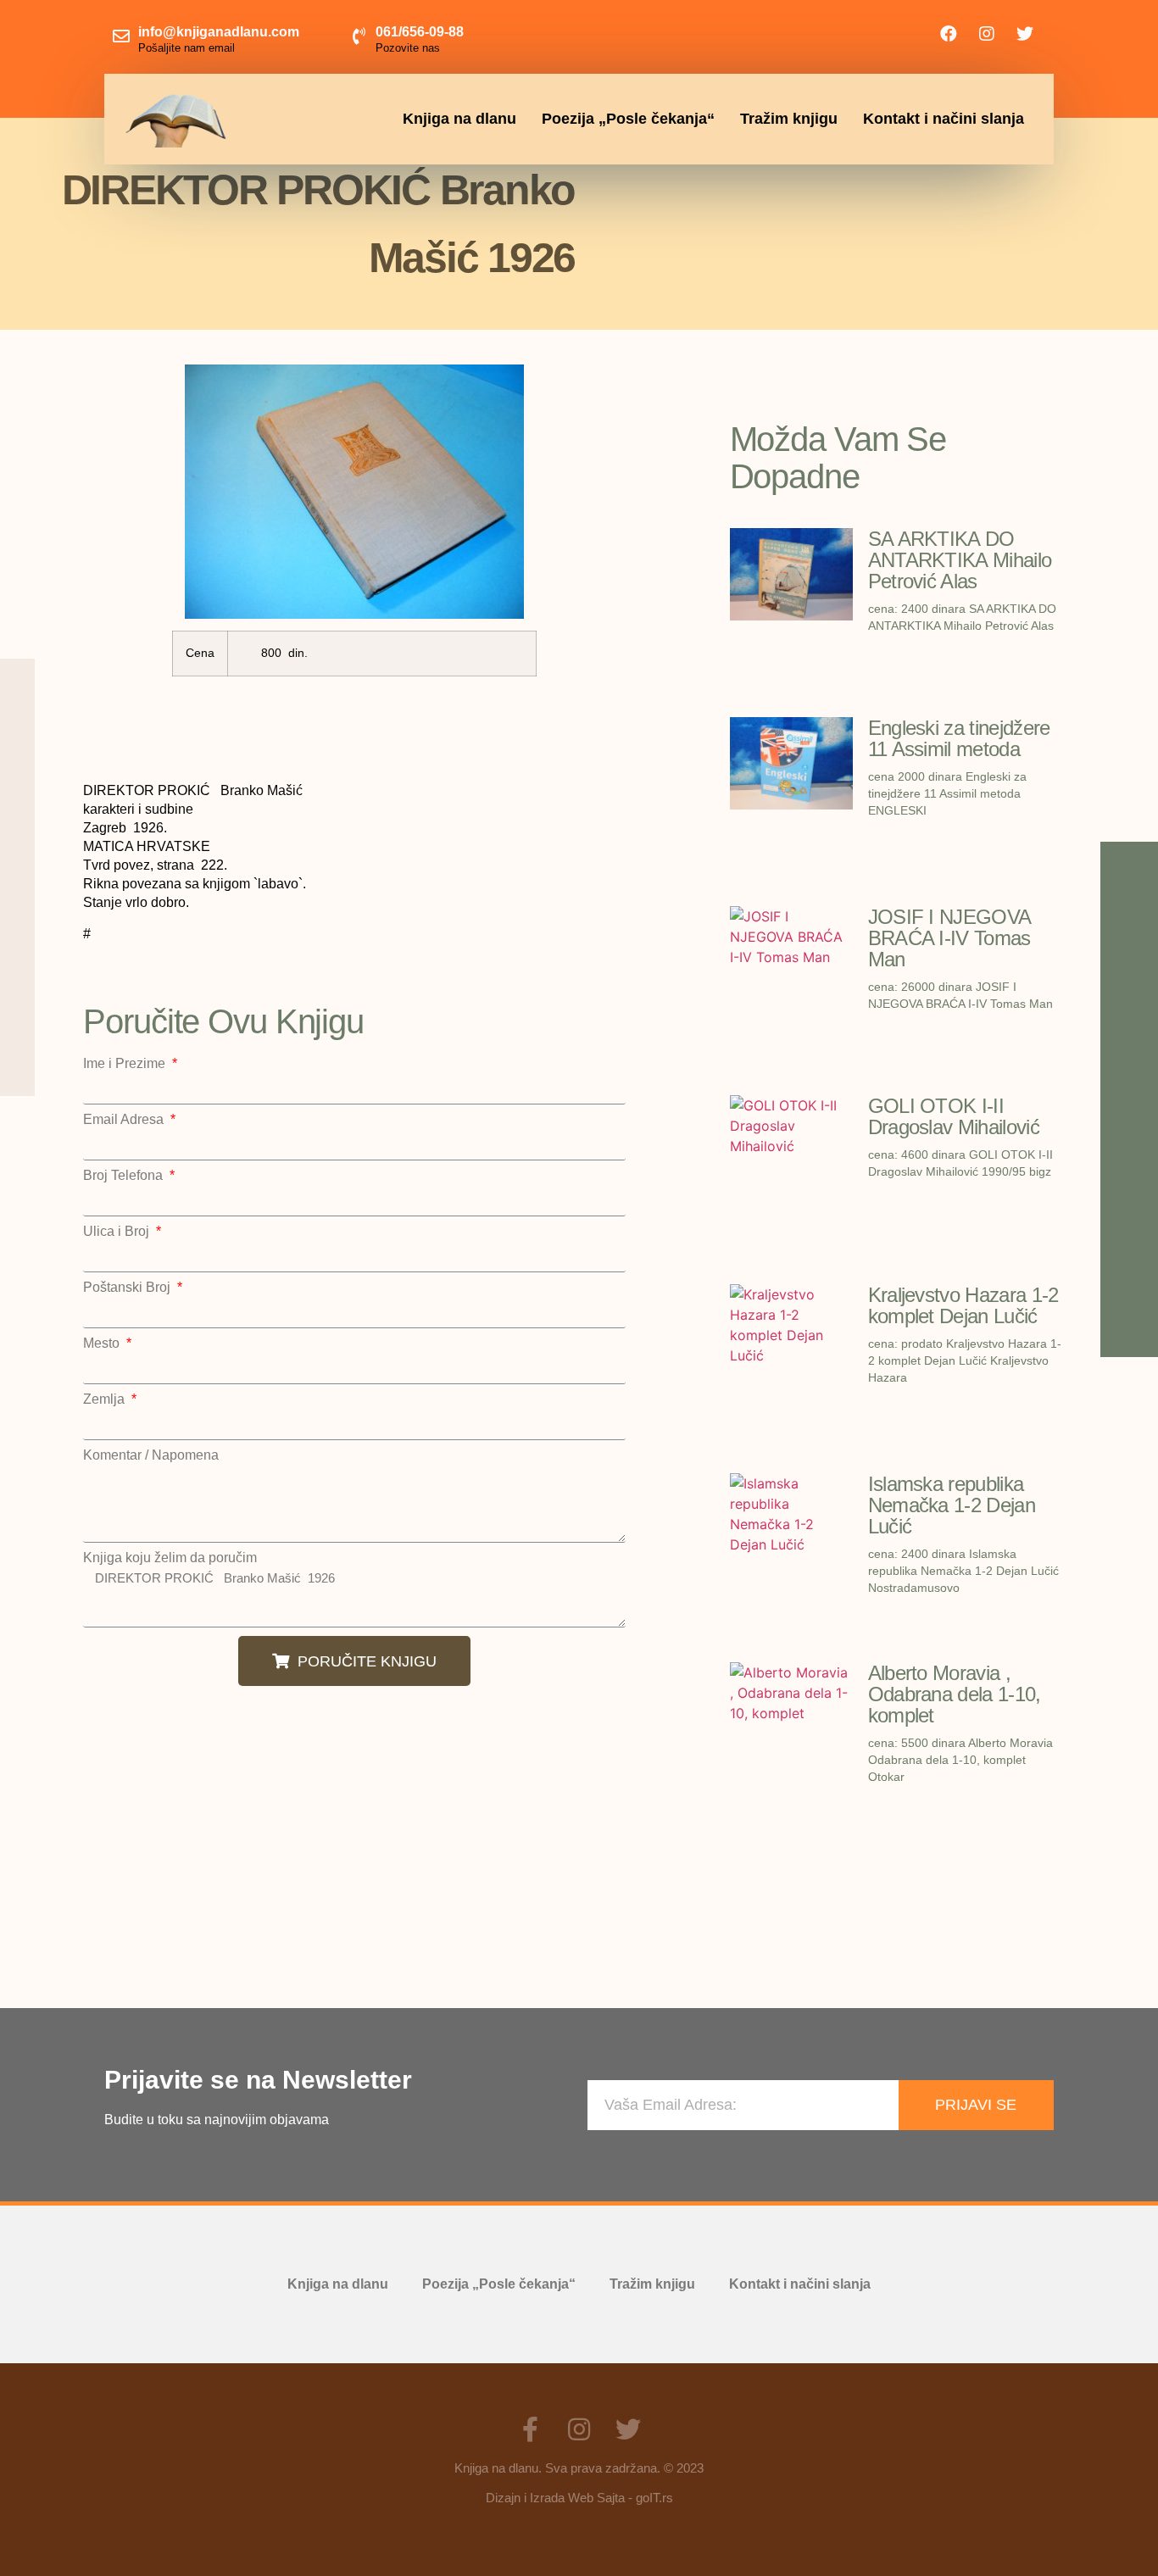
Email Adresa (125, 1120)
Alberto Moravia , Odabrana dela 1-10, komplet (955, 1694)
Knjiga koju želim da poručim (170, 1558)
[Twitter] (1025, 34)
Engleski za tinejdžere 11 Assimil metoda (959, 738)
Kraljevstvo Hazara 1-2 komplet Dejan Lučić (963, 1305)
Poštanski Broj (128, 1288)
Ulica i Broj (118, 1232)
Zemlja (106, 1399)
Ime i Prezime (126, 1064)
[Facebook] (949, 34)
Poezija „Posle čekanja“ (628, 119)
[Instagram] (987, 34)
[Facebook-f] (530, 2429)
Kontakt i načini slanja (944, 119)
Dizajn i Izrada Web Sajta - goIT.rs (579, 2498)
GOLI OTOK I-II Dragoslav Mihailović (954, 1116)
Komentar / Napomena (151, 1455)
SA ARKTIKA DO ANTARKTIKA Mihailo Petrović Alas (960, 560)
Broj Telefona (125, 1176)
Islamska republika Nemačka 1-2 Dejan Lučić (952, 1505)
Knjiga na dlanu (459, 119)
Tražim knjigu (789, 119)
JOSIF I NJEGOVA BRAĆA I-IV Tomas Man (949, 938)
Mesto (103, 1344)
